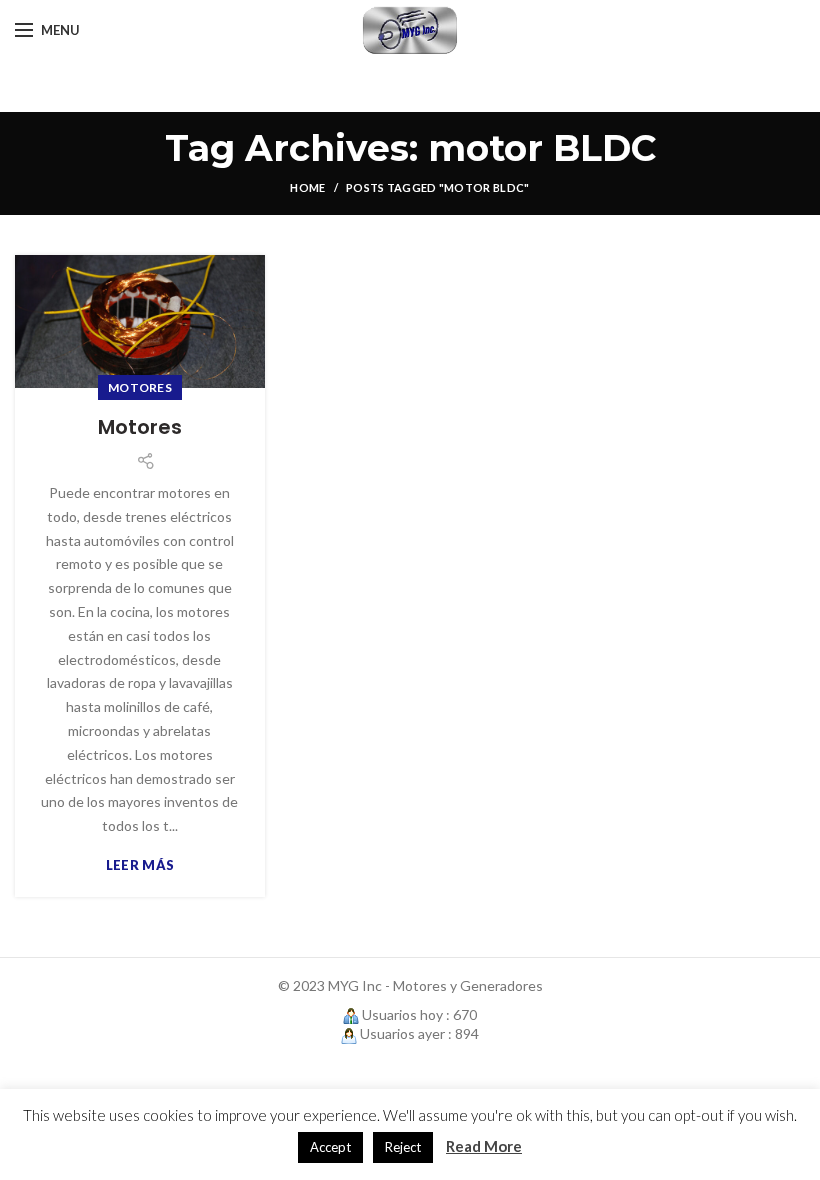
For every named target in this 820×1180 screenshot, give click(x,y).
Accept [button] (330, 1147)
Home (307, 187)
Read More (484, 1146)
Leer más (140, 865)
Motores (140, 387)
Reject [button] (403, 1147)
